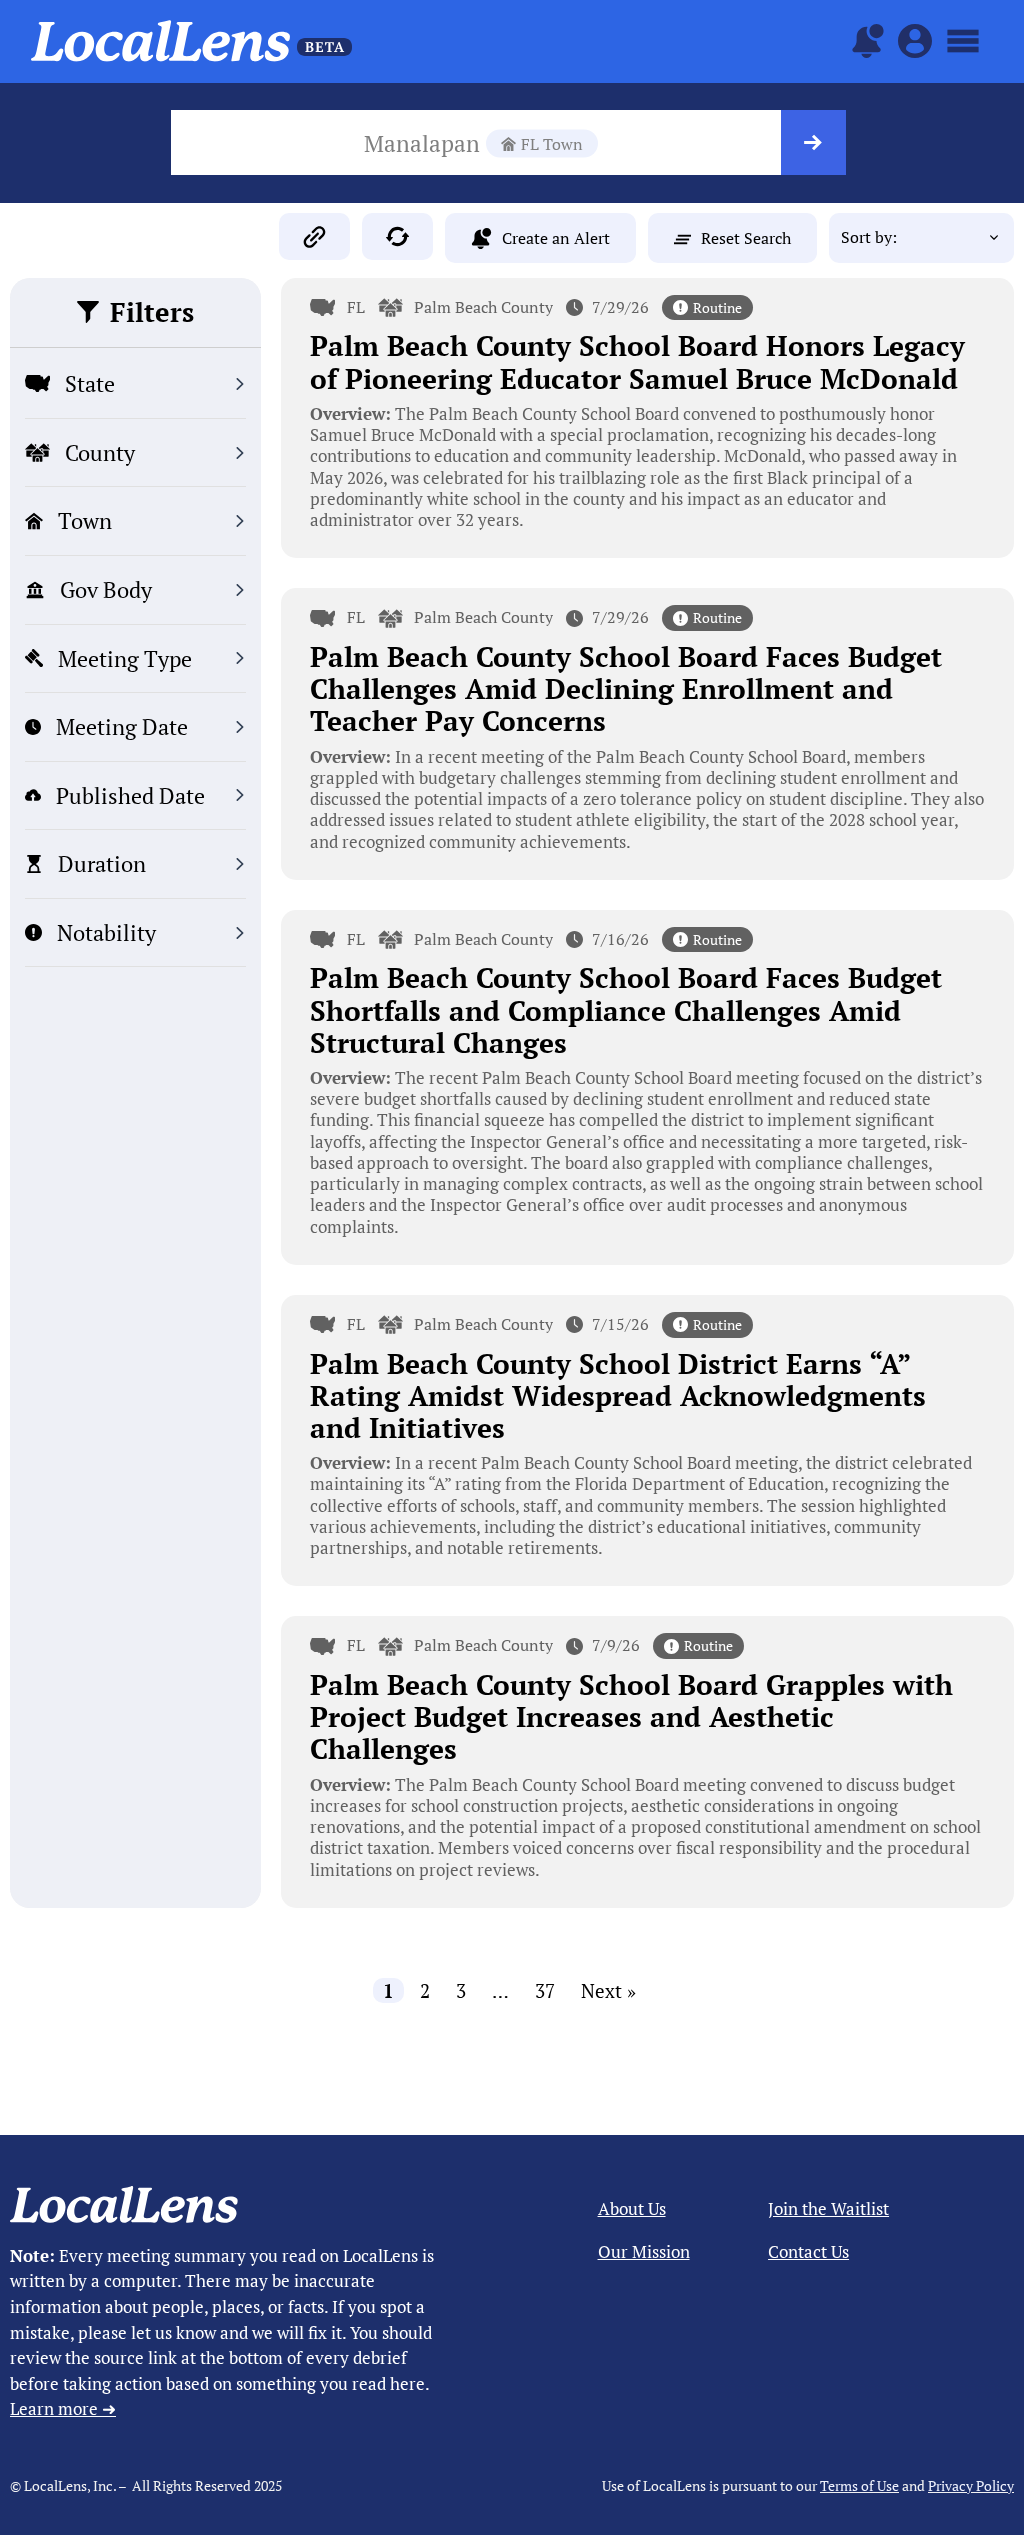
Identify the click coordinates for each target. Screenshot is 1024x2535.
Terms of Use (859, 2485)
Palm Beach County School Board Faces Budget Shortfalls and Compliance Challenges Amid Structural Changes (626, 1009)
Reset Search (746, 238)
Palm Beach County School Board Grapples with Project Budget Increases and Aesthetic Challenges (631, 1716)
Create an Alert (556, 238)
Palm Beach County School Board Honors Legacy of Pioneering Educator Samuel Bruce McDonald (637, 361)
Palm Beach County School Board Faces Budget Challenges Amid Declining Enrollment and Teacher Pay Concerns (626, 688)
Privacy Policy (971, 2485)
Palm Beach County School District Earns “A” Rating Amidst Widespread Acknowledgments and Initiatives (618, 1395)
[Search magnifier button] (813, 142)
